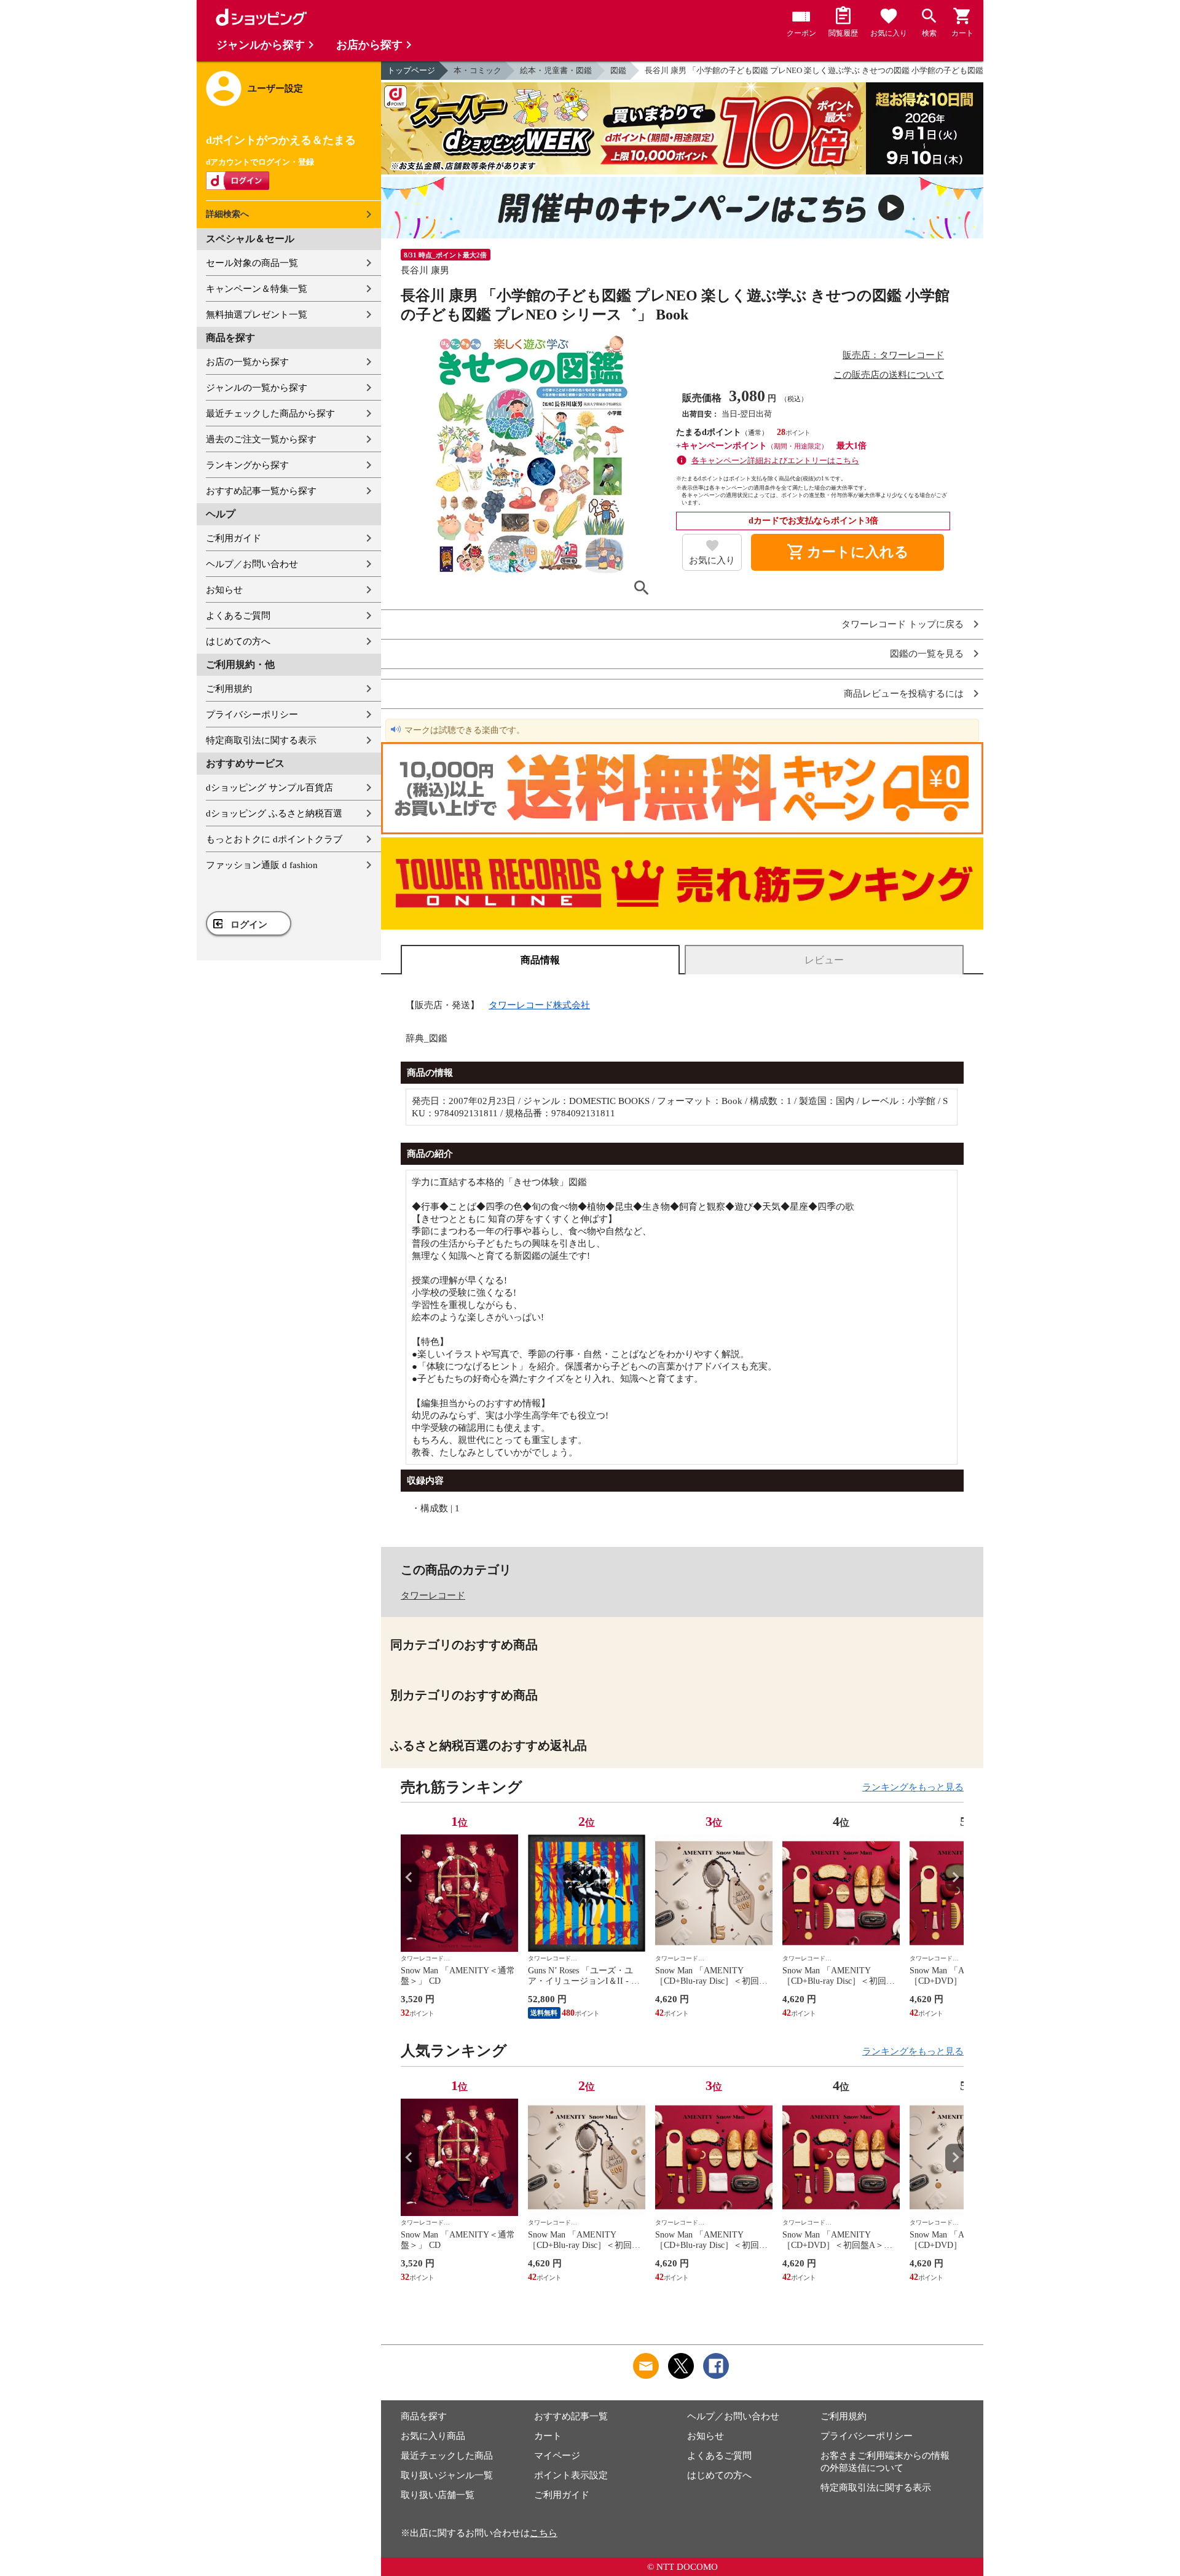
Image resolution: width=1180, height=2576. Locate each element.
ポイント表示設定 (571, 2475)
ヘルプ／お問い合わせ (252, 564)
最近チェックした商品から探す (270, 413)
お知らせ (224, 590)
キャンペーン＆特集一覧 (257, 289)
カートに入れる (848, 552)
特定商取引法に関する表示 (261, 740)
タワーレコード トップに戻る (903, 624)
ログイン (249, 925)
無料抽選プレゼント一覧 (257, 315)
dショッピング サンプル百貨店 (269, 788)
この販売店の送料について (889, 375)
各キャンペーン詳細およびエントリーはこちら (775, 460)
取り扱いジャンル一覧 (447, 2475)
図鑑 (618, 70)
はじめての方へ (238, 641)
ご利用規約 (229, 689)
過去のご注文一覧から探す (261, 439)
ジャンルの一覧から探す (257, 388)
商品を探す (424, 2416)
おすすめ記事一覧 (571, 2416)
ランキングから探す (247, 465)
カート (548, 2436)
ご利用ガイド (234, 538)
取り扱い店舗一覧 (438, 2495)
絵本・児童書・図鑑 (556, 70)
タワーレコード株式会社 (539, 1005)
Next (954, 1877)
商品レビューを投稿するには (904, 694)
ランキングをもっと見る (913, 1787)
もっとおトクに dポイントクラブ (274, 839)
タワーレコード (433, 1595)
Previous (410, 1877)
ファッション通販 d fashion (262, 865)
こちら (544, 2533)
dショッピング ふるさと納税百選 (274, 813)
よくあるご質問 (238, 616)
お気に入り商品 (433, 2436)
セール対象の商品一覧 (252, 263)
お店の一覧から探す (247, 362)
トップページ (411, 70)
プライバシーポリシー (252, 714)
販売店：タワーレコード (893, 355)
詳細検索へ (227, 214)
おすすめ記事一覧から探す (261, 491)
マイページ (557, 2456)
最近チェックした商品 (447, 2456)
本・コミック (478, 70)
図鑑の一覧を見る (927, 654)
